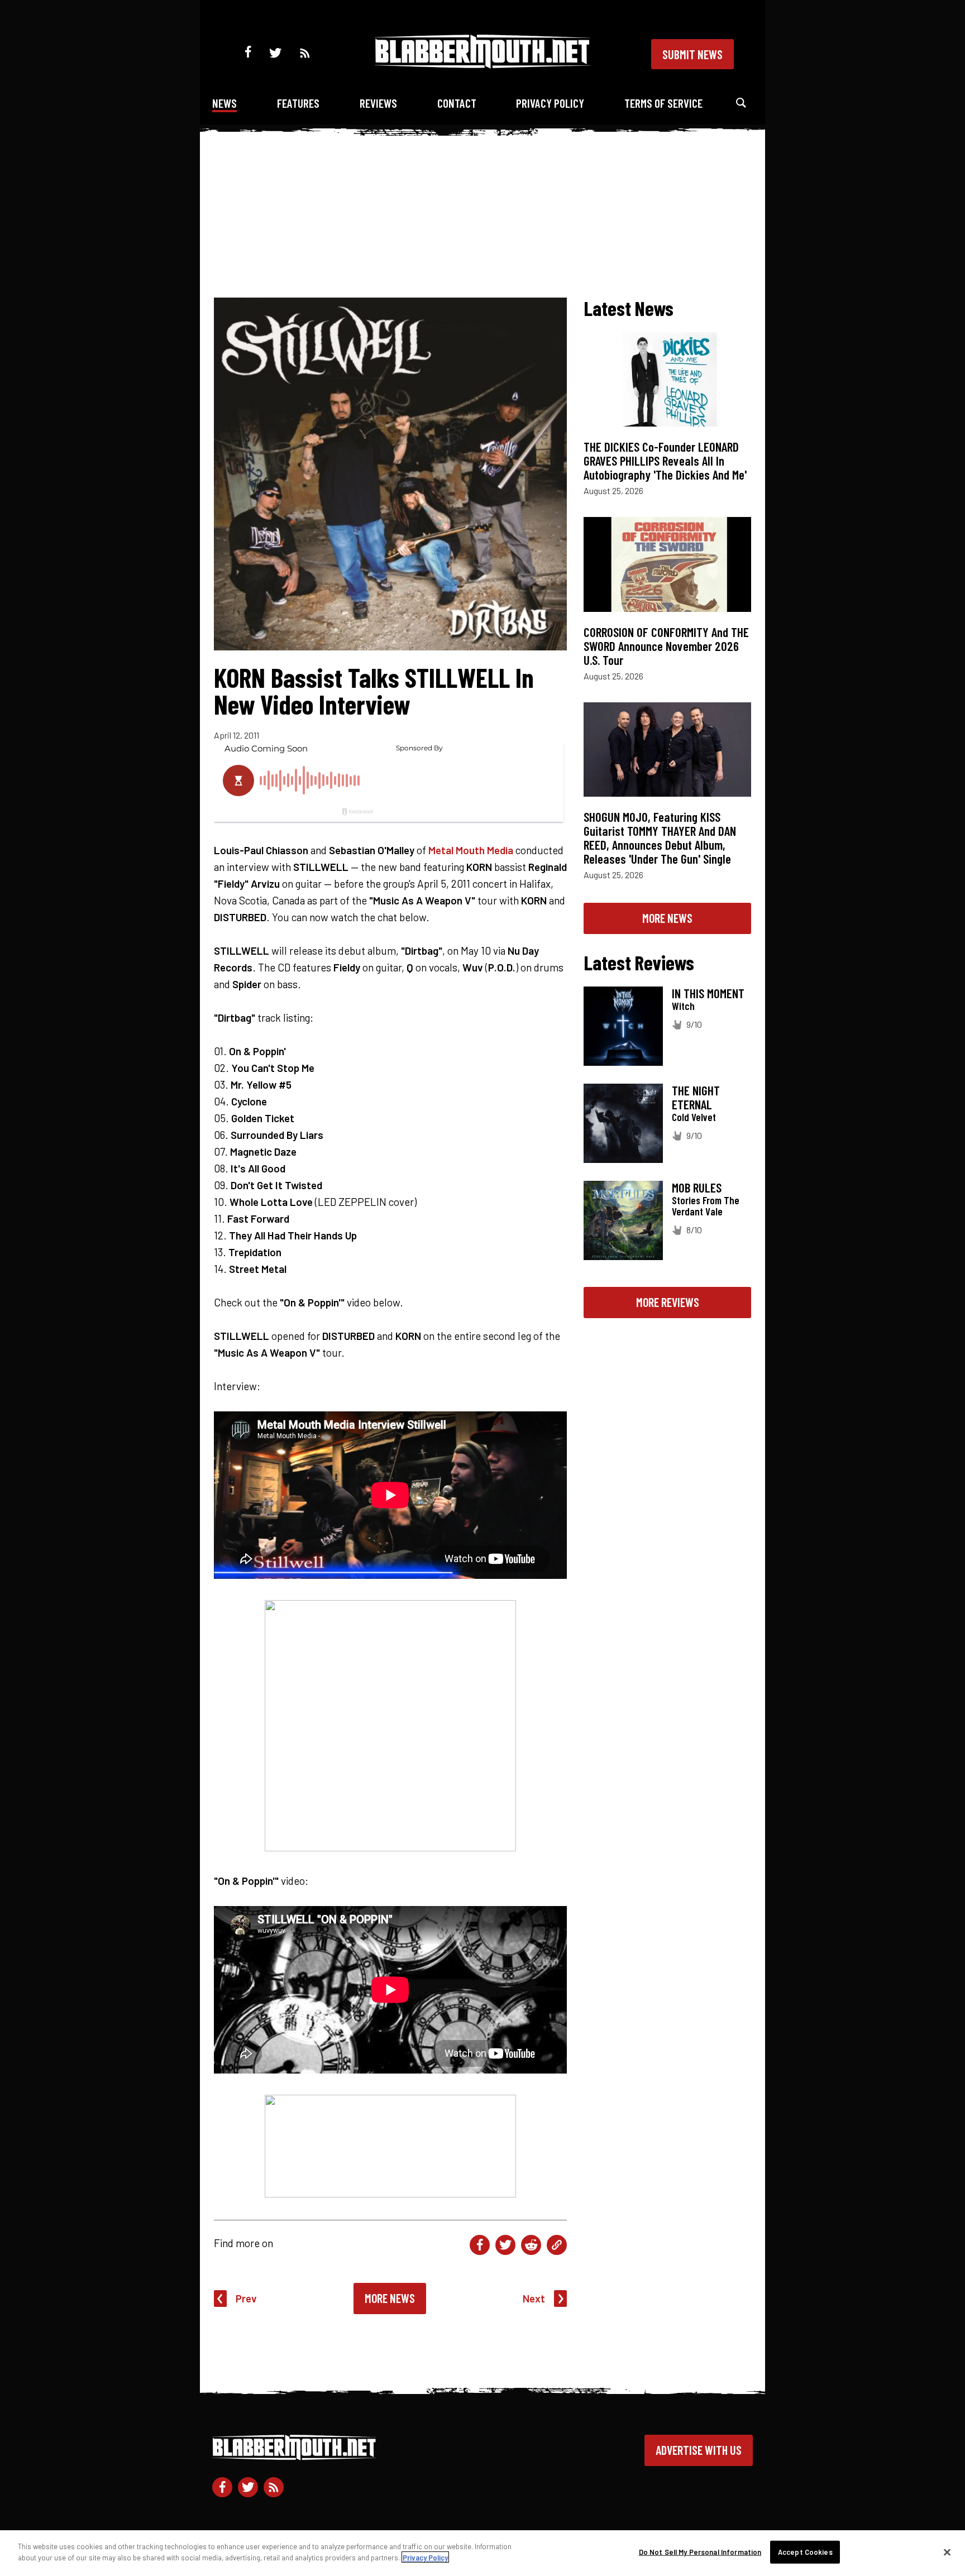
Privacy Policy (550, 103)
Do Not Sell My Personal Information (700, 2552)
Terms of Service (663, 103)
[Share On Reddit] (531, 2245)
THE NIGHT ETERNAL (696, 1097)
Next (534, 2298)
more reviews (668, 1302)
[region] (482, 2553)
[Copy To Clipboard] (557, 2245)
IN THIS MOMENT (708, 993)
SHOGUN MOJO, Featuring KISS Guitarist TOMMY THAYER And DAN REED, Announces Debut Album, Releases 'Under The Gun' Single (660, 838)
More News (390, 2298)
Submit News (692, 54)
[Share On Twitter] (505, 2245)
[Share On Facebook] (480, 2245)
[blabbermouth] (482, 64)
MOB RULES (697, 1188)
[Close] (947, 2552)
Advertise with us (699, 2450)
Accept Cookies (805, 2552)
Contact (457, 103)
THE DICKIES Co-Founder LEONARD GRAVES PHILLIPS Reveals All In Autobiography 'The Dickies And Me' (665, 461)
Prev (246, 2298)
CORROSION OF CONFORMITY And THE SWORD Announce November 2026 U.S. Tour (666, 646)
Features (298, 103)
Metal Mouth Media (471, 850)
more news (667, 918)
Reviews (378, 103)
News (224, 103)
